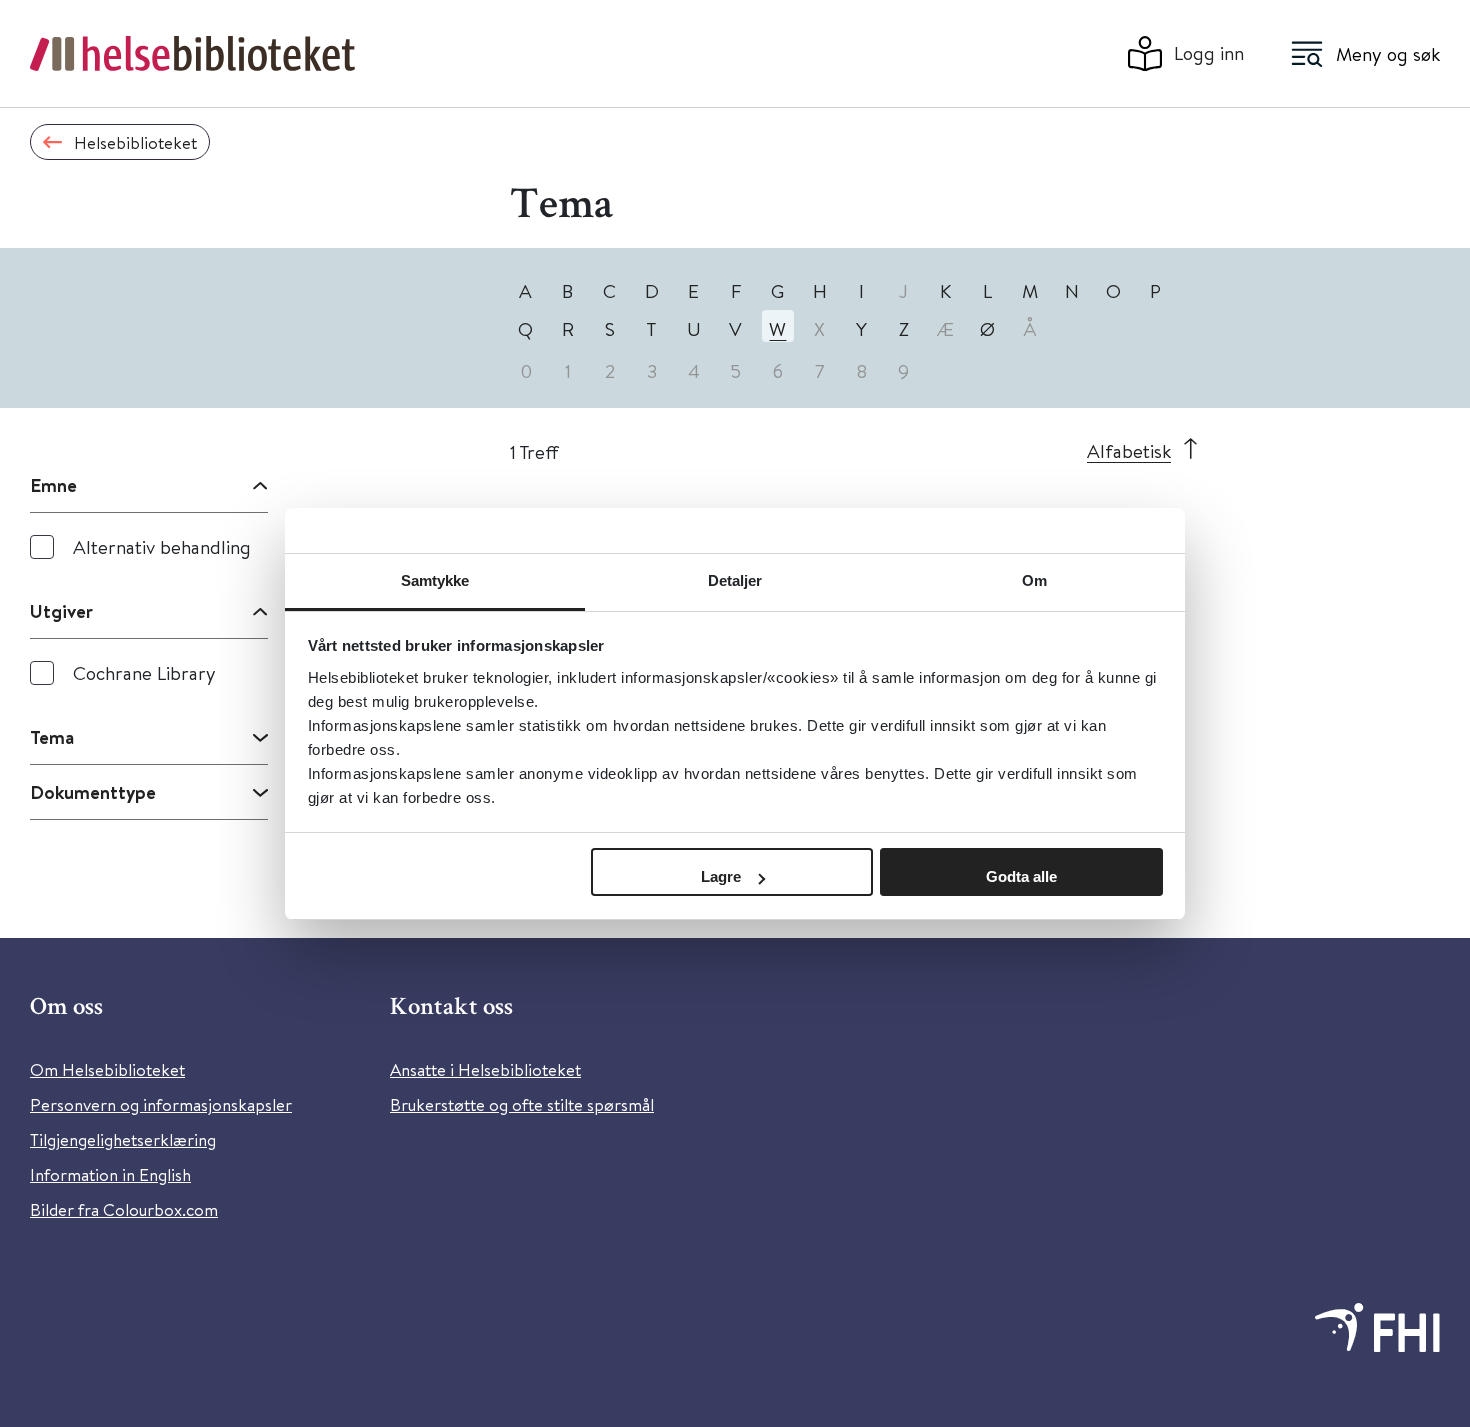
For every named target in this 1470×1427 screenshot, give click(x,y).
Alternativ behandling (162, 546)
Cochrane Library (144, 672)
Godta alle (1021, 876)
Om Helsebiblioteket (107, 1069)
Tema (52, 737)
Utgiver (61, 611)
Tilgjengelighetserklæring (123, 1139)
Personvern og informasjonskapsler (161, 1104)
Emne (53, 485)
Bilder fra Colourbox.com (124, 1209)
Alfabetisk (1129, 450)
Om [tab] (1034, 580)
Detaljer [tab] (735, 580)
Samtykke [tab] (435, 580)
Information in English (110, 1174)
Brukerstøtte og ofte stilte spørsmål (522, 1104)
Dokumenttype (93, 792)
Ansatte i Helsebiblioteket (485, 1069)
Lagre (721, 876)
